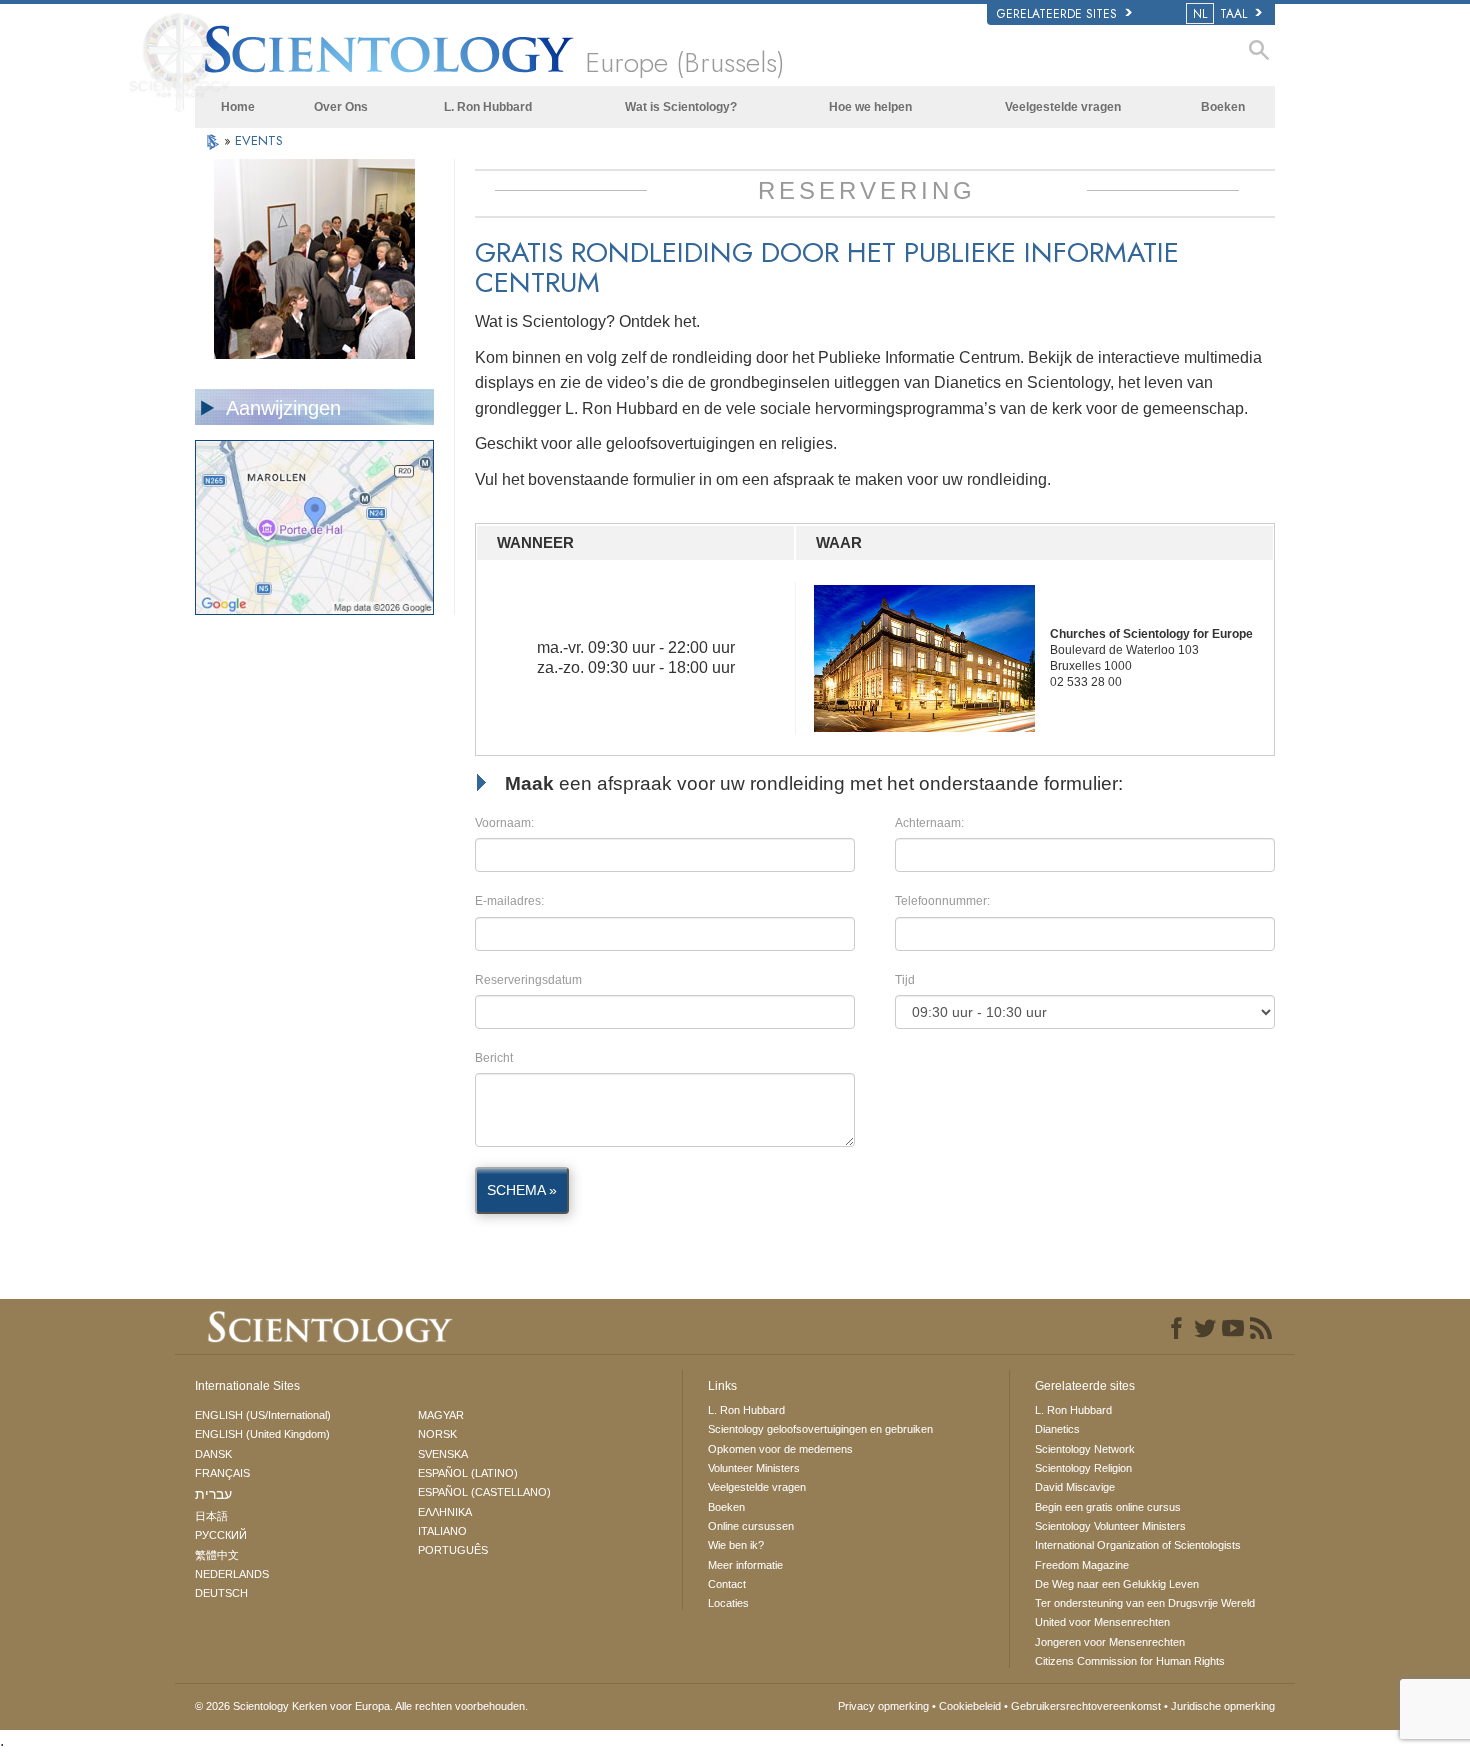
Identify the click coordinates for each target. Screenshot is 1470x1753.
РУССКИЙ (221, 1535)
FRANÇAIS (222, 1473)
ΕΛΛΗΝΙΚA (445, 1512)
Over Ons (341, 107)
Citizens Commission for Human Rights (1130, 1661)
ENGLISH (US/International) (263, 1415)
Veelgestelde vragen (1063, 107)
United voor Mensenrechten (1102, 1622)
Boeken (1223, 107)
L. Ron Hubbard (488, 107)
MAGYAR (441, 1415)
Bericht (494, 1058)
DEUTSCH (221, 1593)
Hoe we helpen (870, 107)
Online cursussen (751, 1526)
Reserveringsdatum (528, 980)
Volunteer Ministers (754, 1468)
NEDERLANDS (232, 1574)
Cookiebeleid (970, 1706)
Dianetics (1057, 1429)
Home (238, 107)
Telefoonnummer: (942, 901)
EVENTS (259, 140)
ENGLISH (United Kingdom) (262, 1434)
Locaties (728, 1603)
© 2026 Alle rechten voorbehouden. (361, 1706)
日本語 (211, 1516)
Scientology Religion (1083, 1468)
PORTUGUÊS (453, 1550)
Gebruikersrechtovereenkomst (1086, 1706)
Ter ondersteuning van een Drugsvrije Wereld (1145, 1603)
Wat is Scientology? (681, 107)
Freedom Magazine (1082, 1565)
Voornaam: (504, 823)
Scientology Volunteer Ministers (1110, 1526)
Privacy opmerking (883, 1706)
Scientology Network (1085, 1449)
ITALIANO (442, 1531)
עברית (213, 1494)
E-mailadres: (509, 901)
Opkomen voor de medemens (780, 1449)
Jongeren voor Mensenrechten (1110, 1642)
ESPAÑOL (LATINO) (468, 1473)
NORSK (437, 1434)
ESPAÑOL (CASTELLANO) (484, 1492)
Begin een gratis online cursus (1108, 1507)
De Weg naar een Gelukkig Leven (1117, 1584)
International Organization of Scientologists (1138, 1545)
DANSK (213, 1454)
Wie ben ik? (736, 1545)
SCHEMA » (522, 1190)
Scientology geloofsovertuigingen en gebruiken (820, 1429)
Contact (727, 1584)
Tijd (905, 980)
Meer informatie (745, 1565)
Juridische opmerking (1223, 1706)
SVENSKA (443, 1454)
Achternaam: (929, 823)
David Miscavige (1075, 1487)
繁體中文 (217, 1555)
